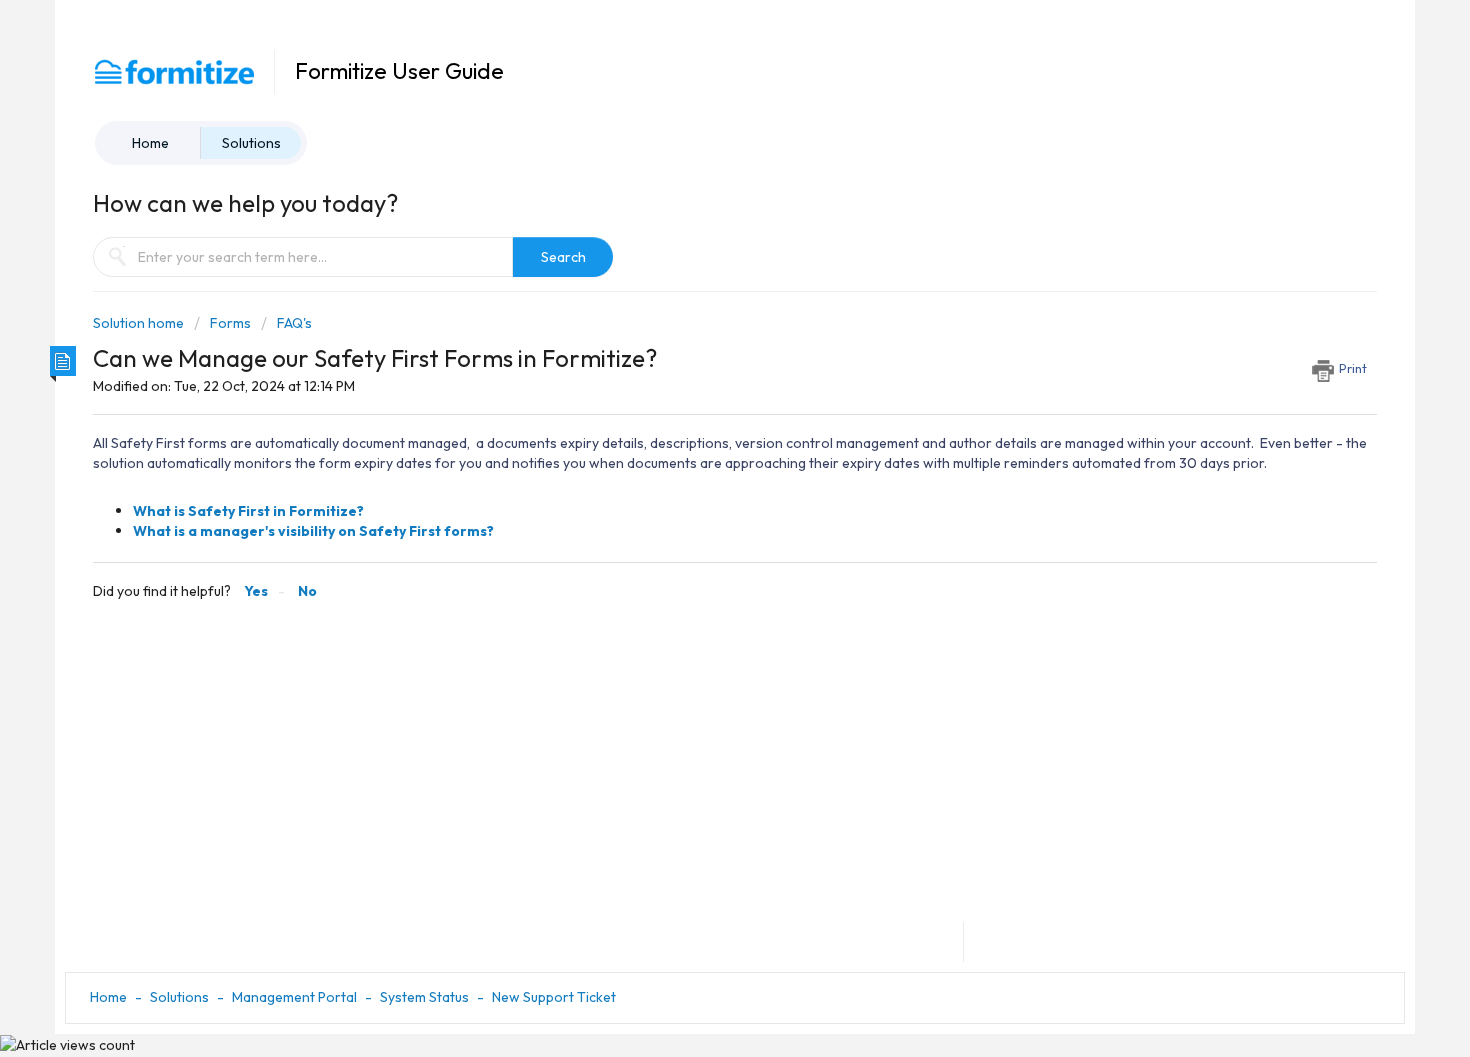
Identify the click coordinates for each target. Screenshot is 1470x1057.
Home (150, 143)
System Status (424, 997)
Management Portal (294, 997)
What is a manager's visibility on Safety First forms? (313, 531)
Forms (230, 323)
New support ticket (554, 997)
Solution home (140, 323)
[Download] (698, 265)
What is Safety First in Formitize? (248, 511)
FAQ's (294, 323)
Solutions (251, 143)
